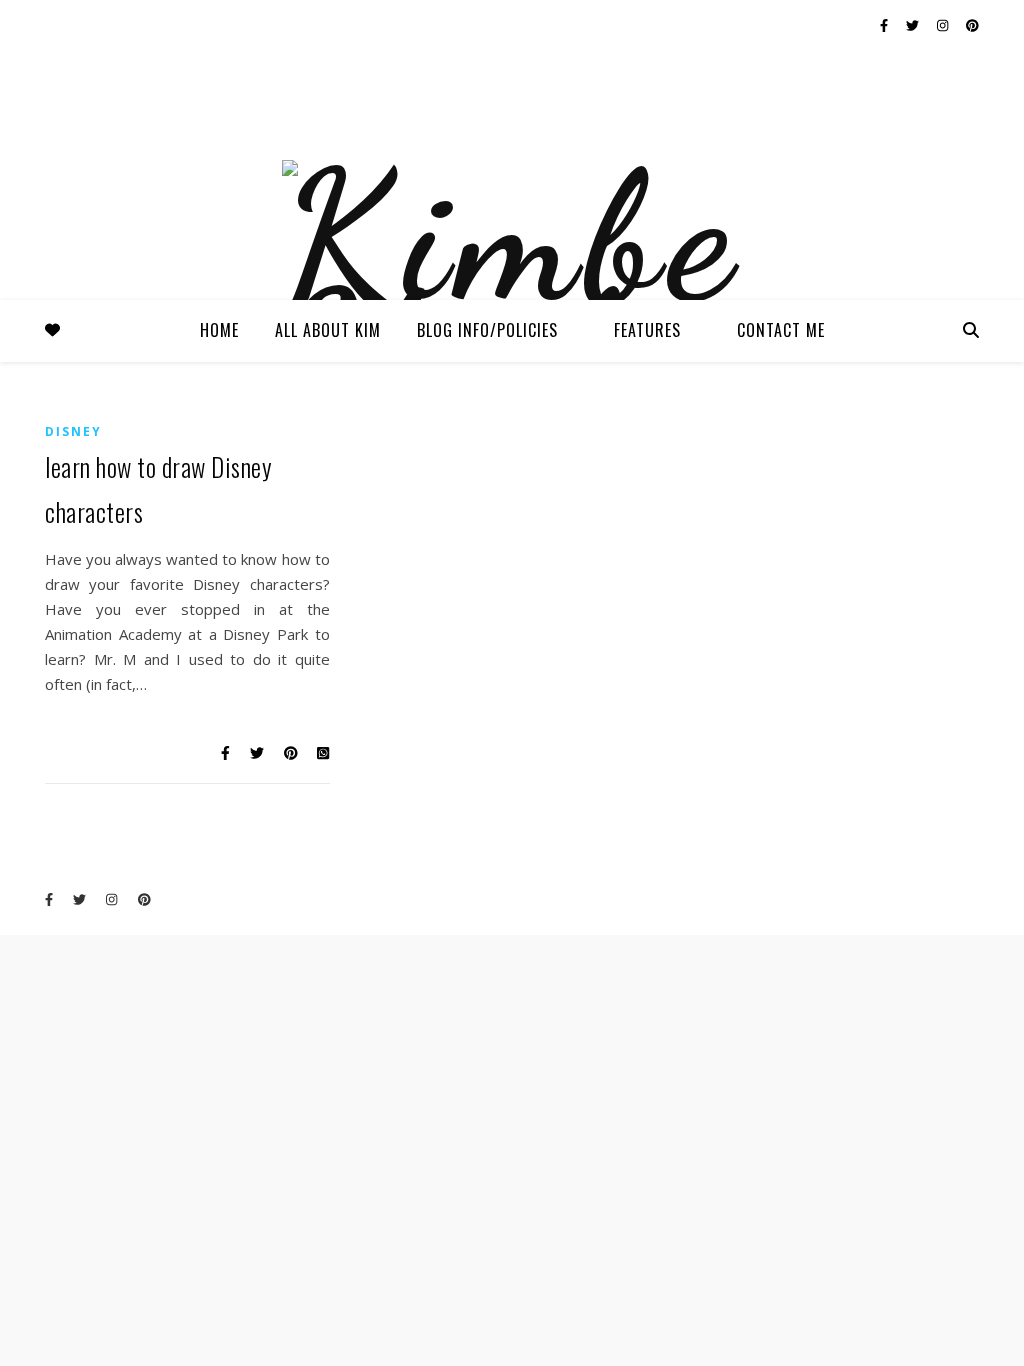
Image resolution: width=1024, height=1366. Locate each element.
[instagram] (944, 25)
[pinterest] (972, 25)
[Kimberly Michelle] (512, 288)
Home (219, 330)
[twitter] (914, 25)
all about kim (328, 330)
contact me (781, 330)
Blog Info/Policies (487, 330)
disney (73, 431)
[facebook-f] (885, 25)
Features (647, 330)
